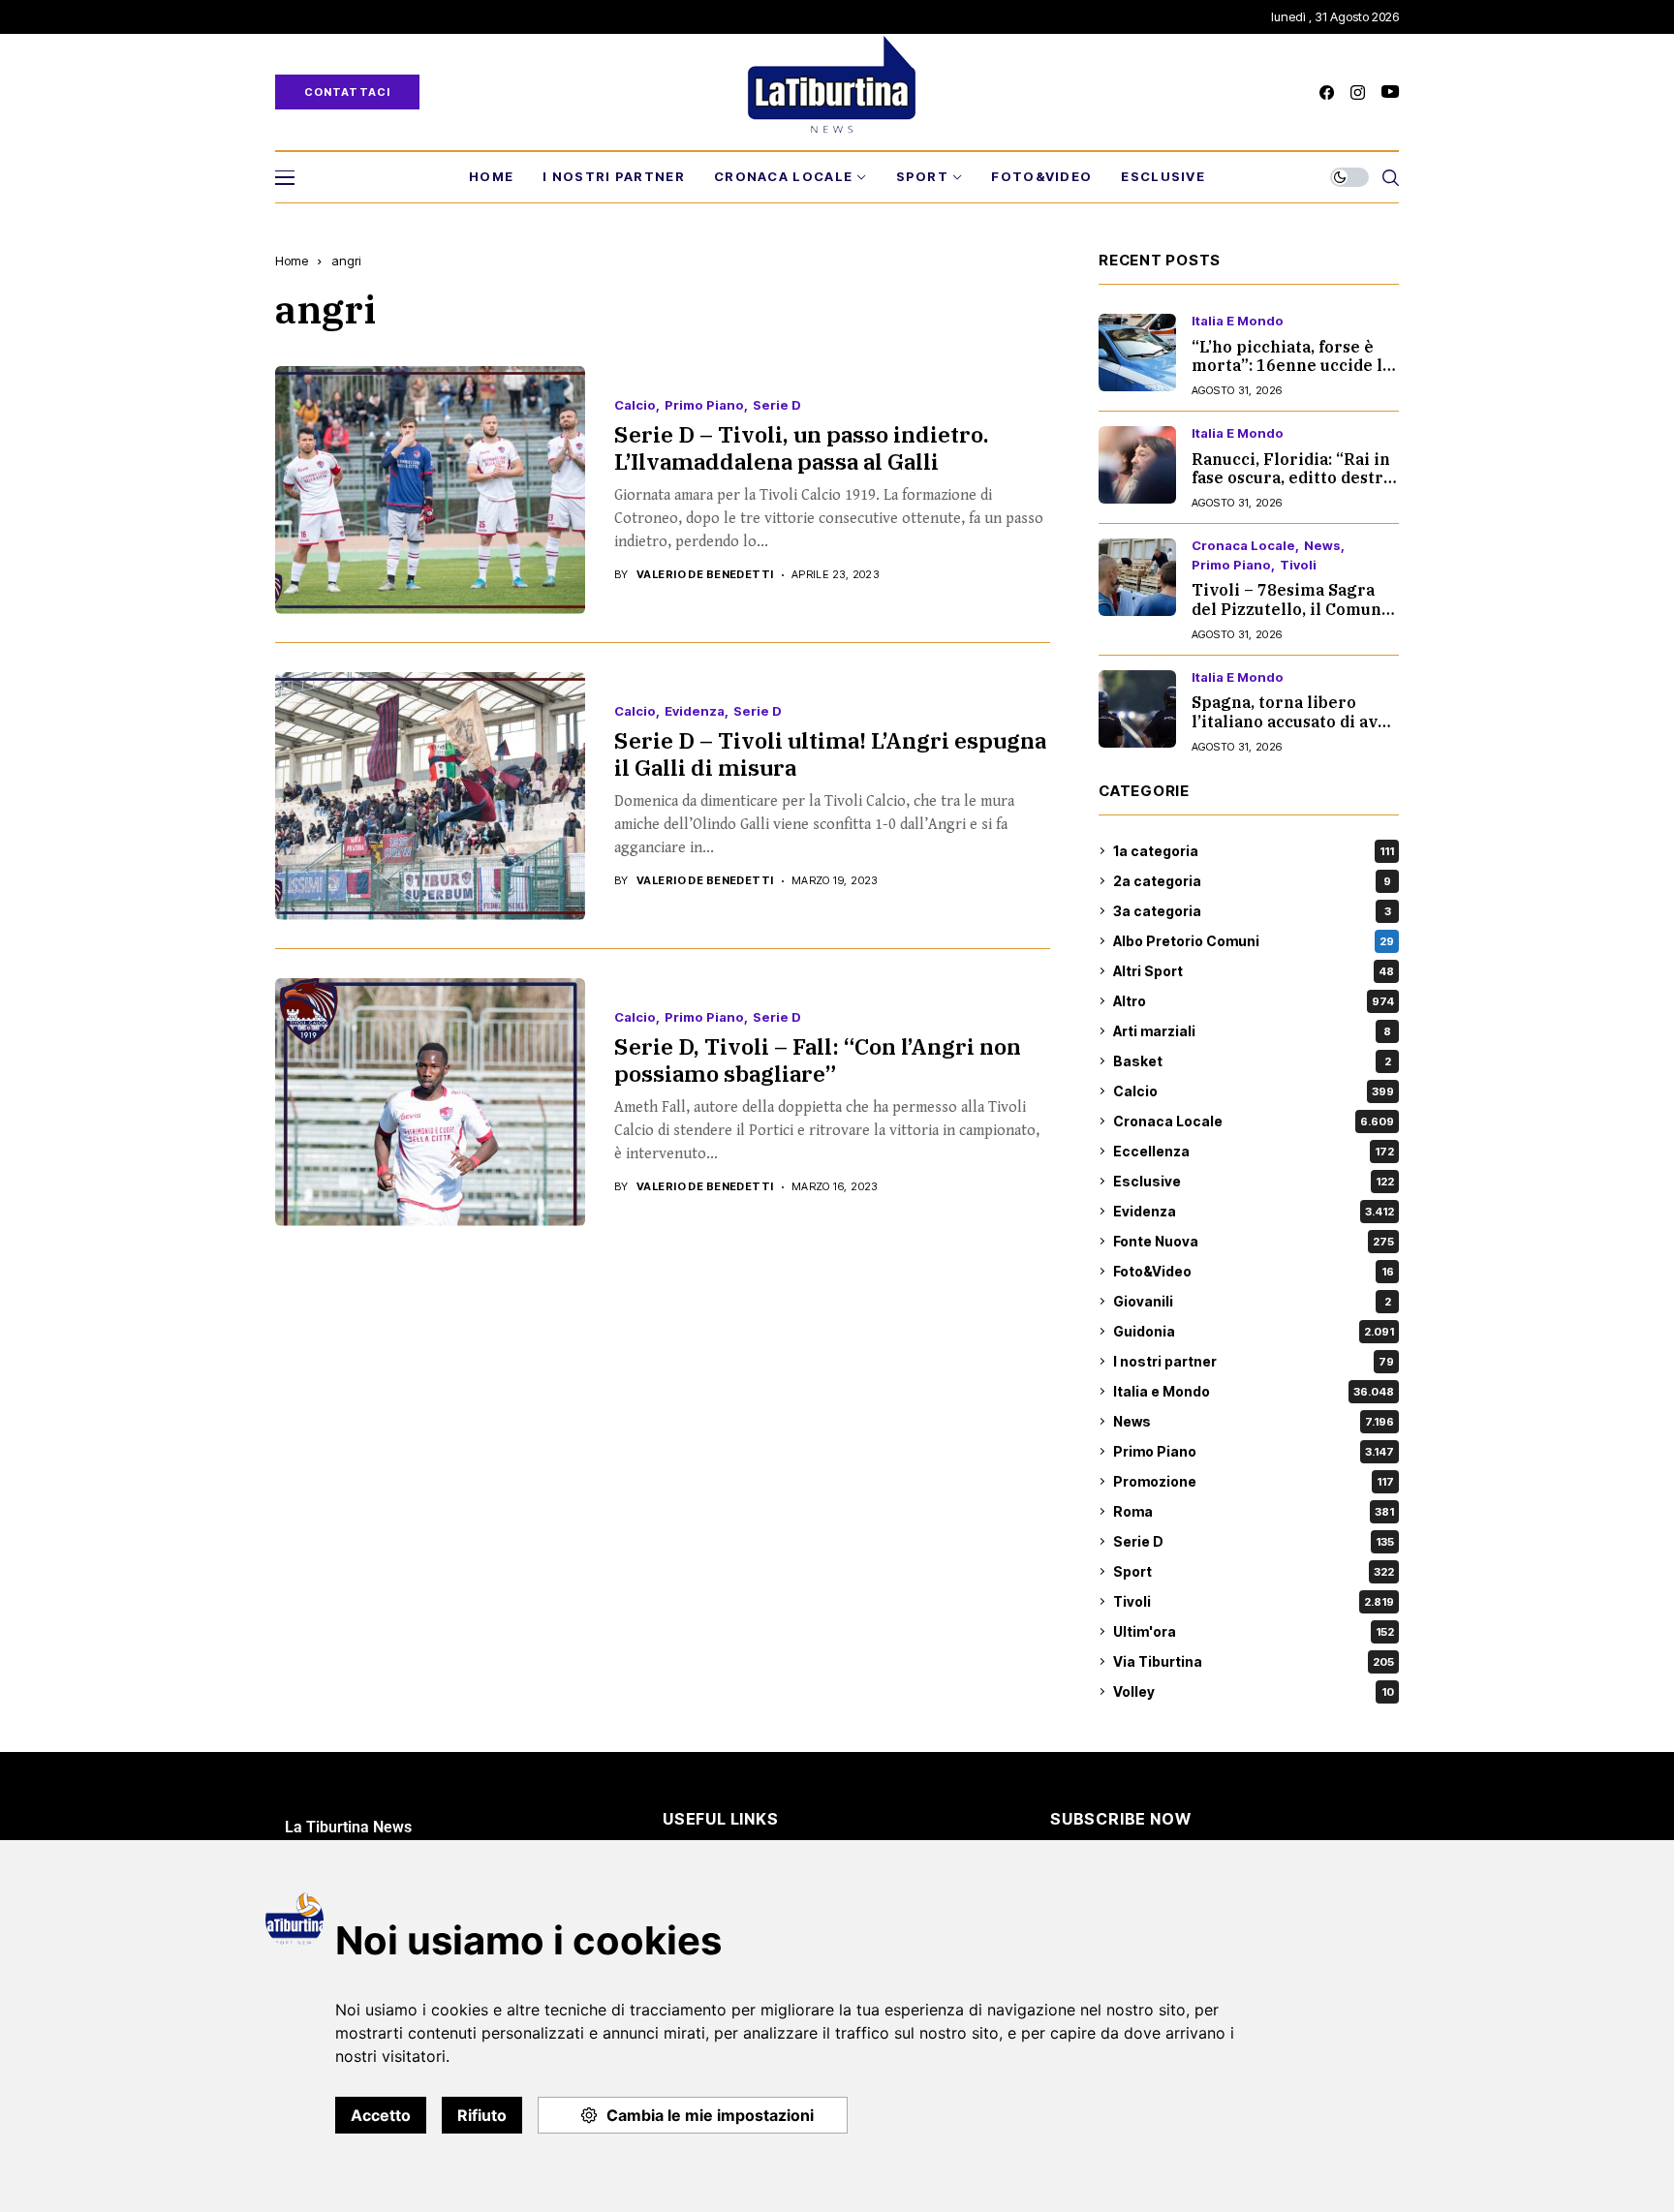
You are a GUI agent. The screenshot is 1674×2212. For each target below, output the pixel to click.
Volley (1254, 1691)
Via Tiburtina (1254, 1661)
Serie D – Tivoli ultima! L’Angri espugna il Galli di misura (830, 753)
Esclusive (1254, 1181)
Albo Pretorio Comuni (1254, 941)
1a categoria (1254, 851)
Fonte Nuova (1254, 1241)
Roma (1254, 1511)
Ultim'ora (1254, 1631)
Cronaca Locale (1243, 546)
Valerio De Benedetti (705, 575)
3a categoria (1252, 911)
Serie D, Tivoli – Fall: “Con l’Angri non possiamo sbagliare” (818, 1060)
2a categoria (1252, 881)
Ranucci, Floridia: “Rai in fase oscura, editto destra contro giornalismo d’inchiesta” (1292, 487)
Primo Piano (704, 405)
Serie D (777, 405)
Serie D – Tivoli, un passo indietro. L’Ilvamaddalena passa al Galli (802, 447)
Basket (1252, 1061)
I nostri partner (1254, 1361)
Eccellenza (1254, 1151)
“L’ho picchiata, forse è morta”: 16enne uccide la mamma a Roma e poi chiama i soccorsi (1291, 375)
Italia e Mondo (1238, 321)
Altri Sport (1254, 971)
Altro (1254, 1001)
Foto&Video (1254, 1271)
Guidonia (1254, 1331)
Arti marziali (1252, 1031)
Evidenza (695, 711)
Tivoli (1298, 565)
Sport (1254, 1571)
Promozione (1254, 1481)
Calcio (635, 405)
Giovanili (1252, 1301)
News (1322, 546)
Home (292, 261)
